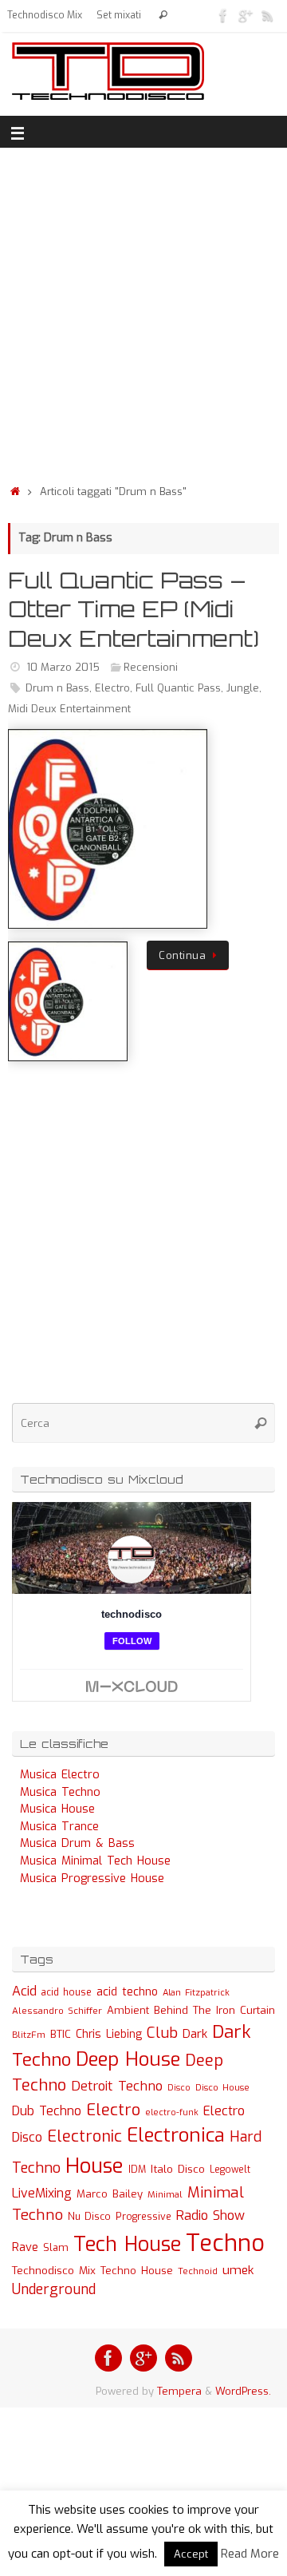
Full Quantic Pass (178, 688)
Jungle (243, 688)
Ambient (128, 2010)
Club (162, 2033)
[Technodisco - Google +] (246, 15)
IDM (137, 2170)
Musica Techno (60, 1792)
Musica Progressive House (92, 1878)
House (94, 2166)
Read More (250, 2554)
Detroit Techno (117, 2086)
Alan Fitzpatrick (196, 1993)
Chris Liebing (109, 2034)
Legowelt (230, 2170)
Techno (225, 2243)
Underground (54, 2290)
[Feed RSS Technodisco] (268, 15)
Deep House (128, 2059)
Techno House (137, 2271)
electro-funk (172, 2112)
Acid (24, 1991)
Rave (25, 2247)
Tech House (127, 2244)
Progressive (143, 2217)
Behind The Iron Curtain (214, 2010)
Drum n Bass (57, 688)
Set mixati (119, 15)
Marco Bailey (110, 2194)
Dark (195, 2034)
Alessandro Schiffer (57, 2011)
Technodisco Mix (45, 15)
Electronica (176, 2135)
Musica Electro (60, 1775)
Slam (56, 2247)
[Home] (15, 491)
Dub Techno (47, 2111)
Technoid (198, 2271)
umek (238, 2270)
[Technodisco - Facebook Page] (223, 15)
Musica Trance (59, 1827)
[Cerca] (163, 16)
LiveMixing (42, 2193)
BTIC (61, 2034)
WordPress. (243, 2391)
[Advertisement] (143, 311)
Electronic (85, 2136)
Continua (182, 955)
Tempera (179, 2391)
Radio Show (210, 2215)
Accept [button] (191, 2554)
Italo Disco (178, 2169)
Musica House (57, 1809)
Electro (112, 688)
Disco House (222, 2088)
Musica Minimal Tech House (95, 1861)
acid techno (127, 1992)
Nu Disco (89, 2217)
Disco (179, 2087)
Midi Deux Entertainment (69, 709)
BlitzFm (29, 2035)
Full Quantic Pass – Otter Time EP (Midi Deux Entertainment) (134, 609)
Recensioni (151, 667)
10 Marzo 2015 (63, 667)
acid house (67, 1992)
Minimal (165, 2194)
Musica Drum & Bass (77, 1843)
